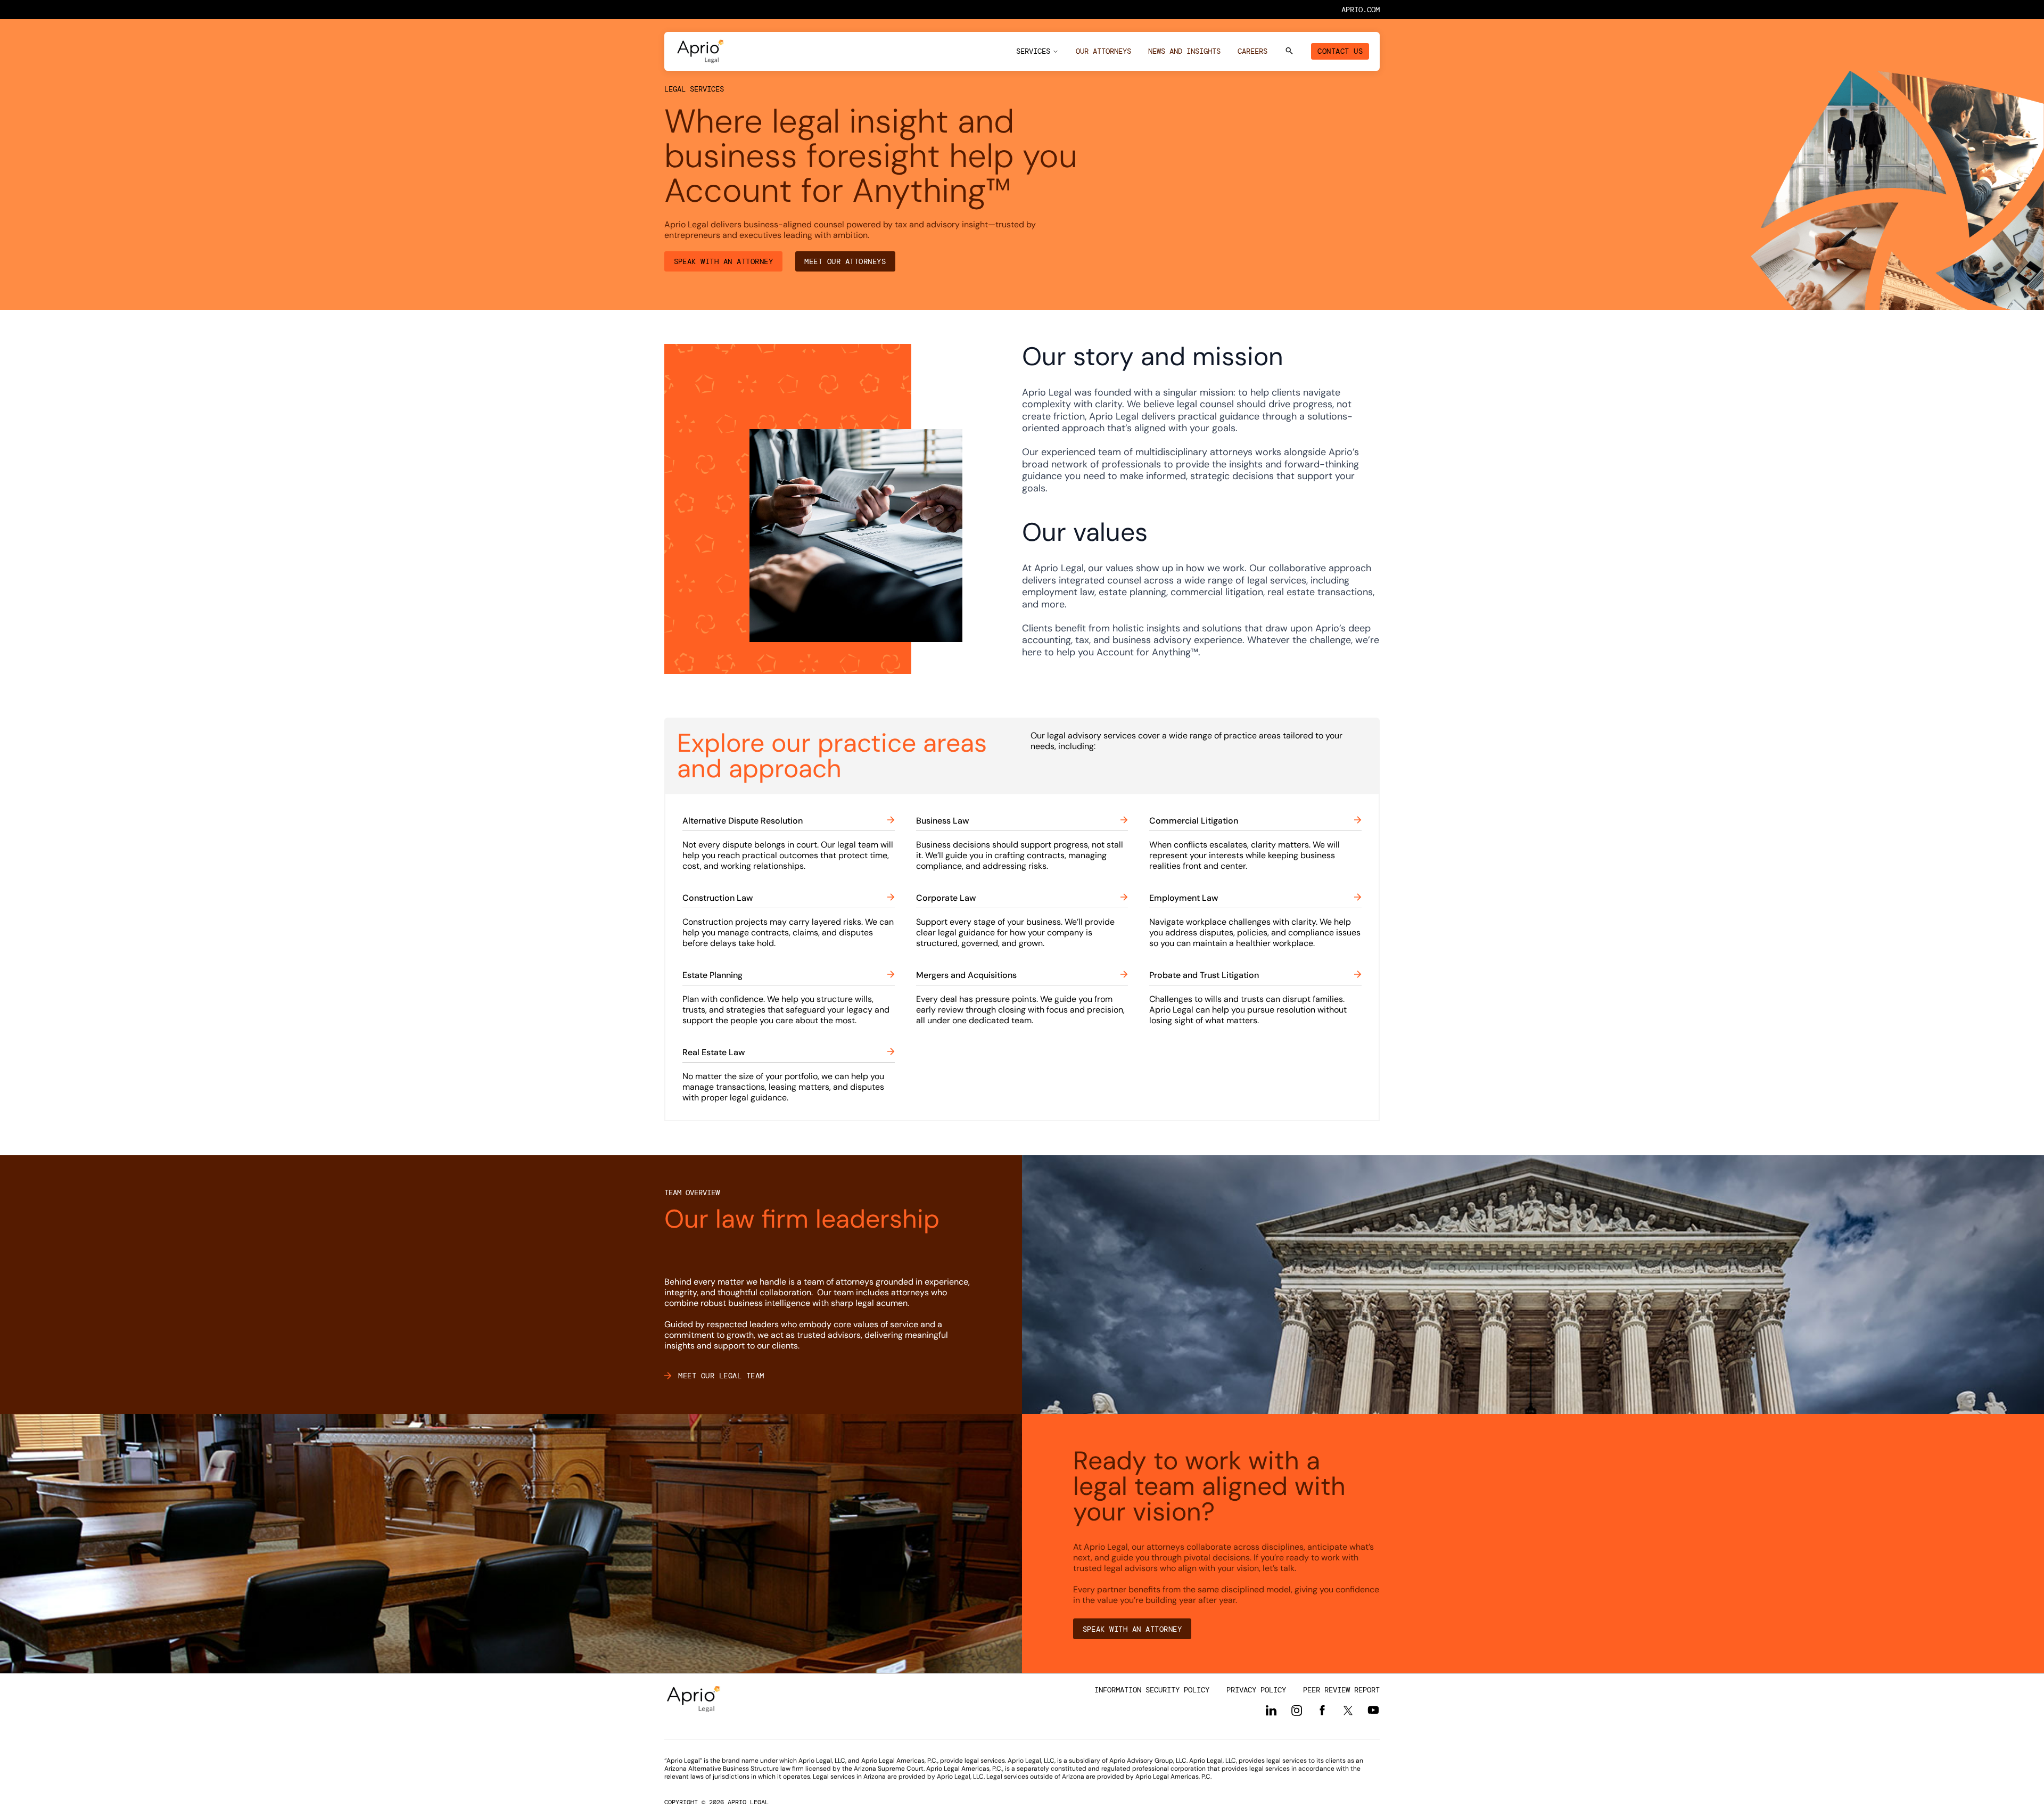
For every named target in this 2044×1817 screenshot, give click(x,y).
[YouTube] (1373, 1710)
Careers (1252, 51)
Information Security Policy (1152, 1690)
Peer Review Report (1341, 1690)
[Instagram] (1297, 1711)
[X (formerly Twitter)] (1348, 1710)
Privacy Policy (1256, 1690)
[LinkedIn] (1271, 1711)
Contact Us (1340, 51)
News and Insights (1184, 51)
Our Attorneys (1103, 51)
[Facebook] (1322, 1711)
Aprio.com (1361, 10)
